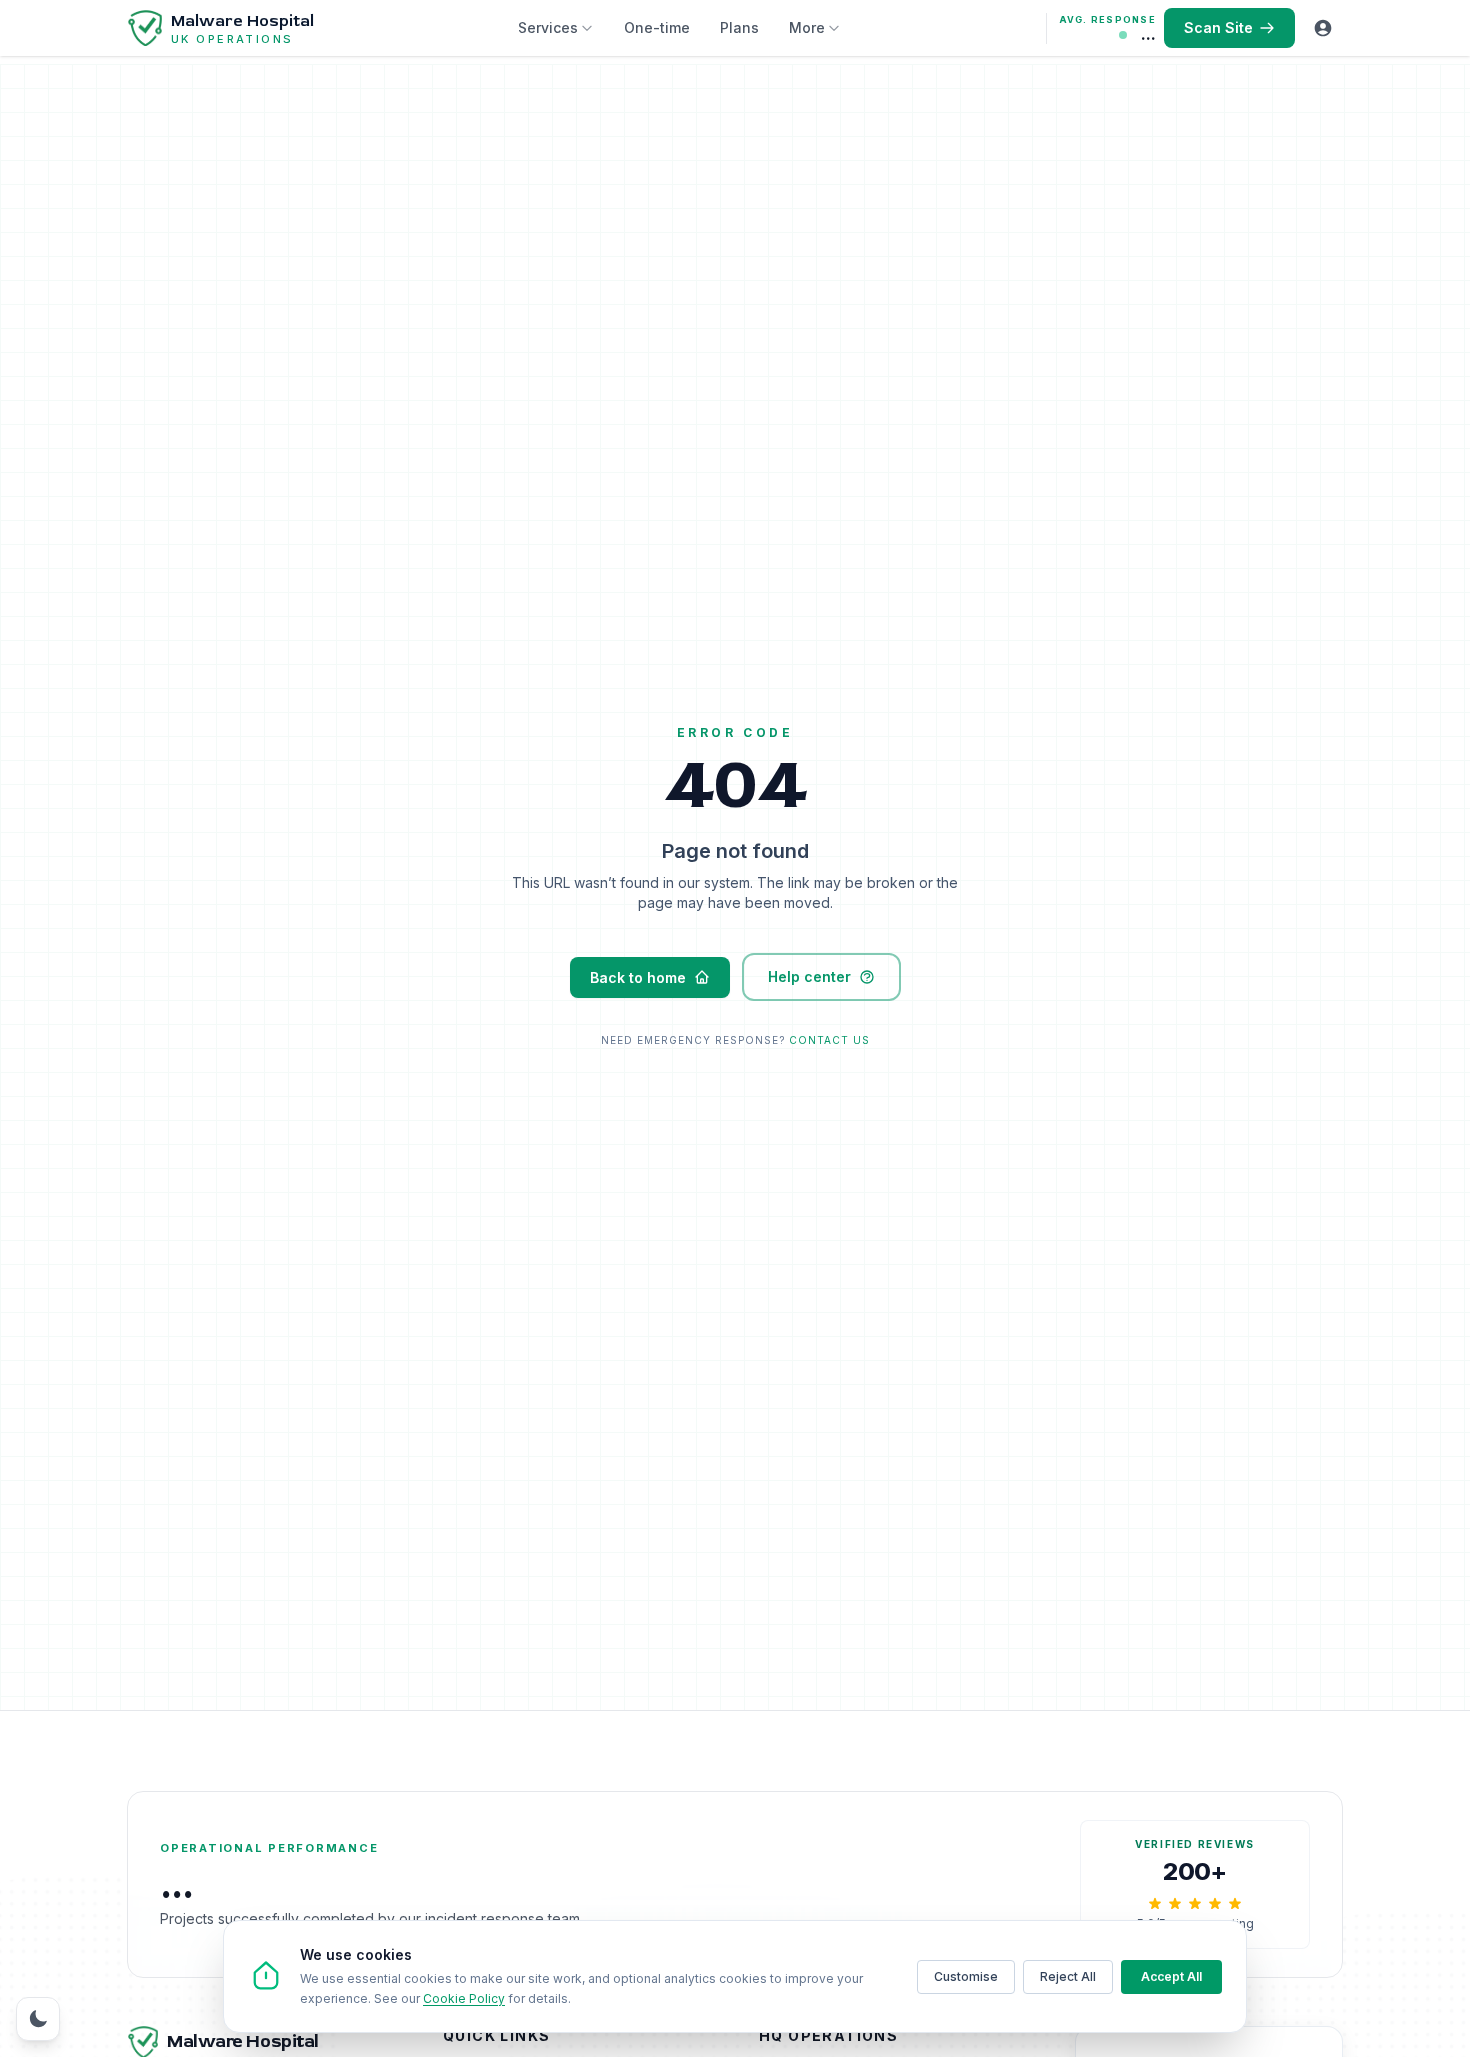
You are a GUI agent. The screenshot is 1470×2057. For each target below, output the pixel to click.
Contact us (829, 1040)
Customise (966, 1976)
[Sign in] (1323, 28)
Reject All (1068, 1976)
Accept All (1171, 1976)
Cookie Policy (464, 1998)
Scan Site (1218, 27)
